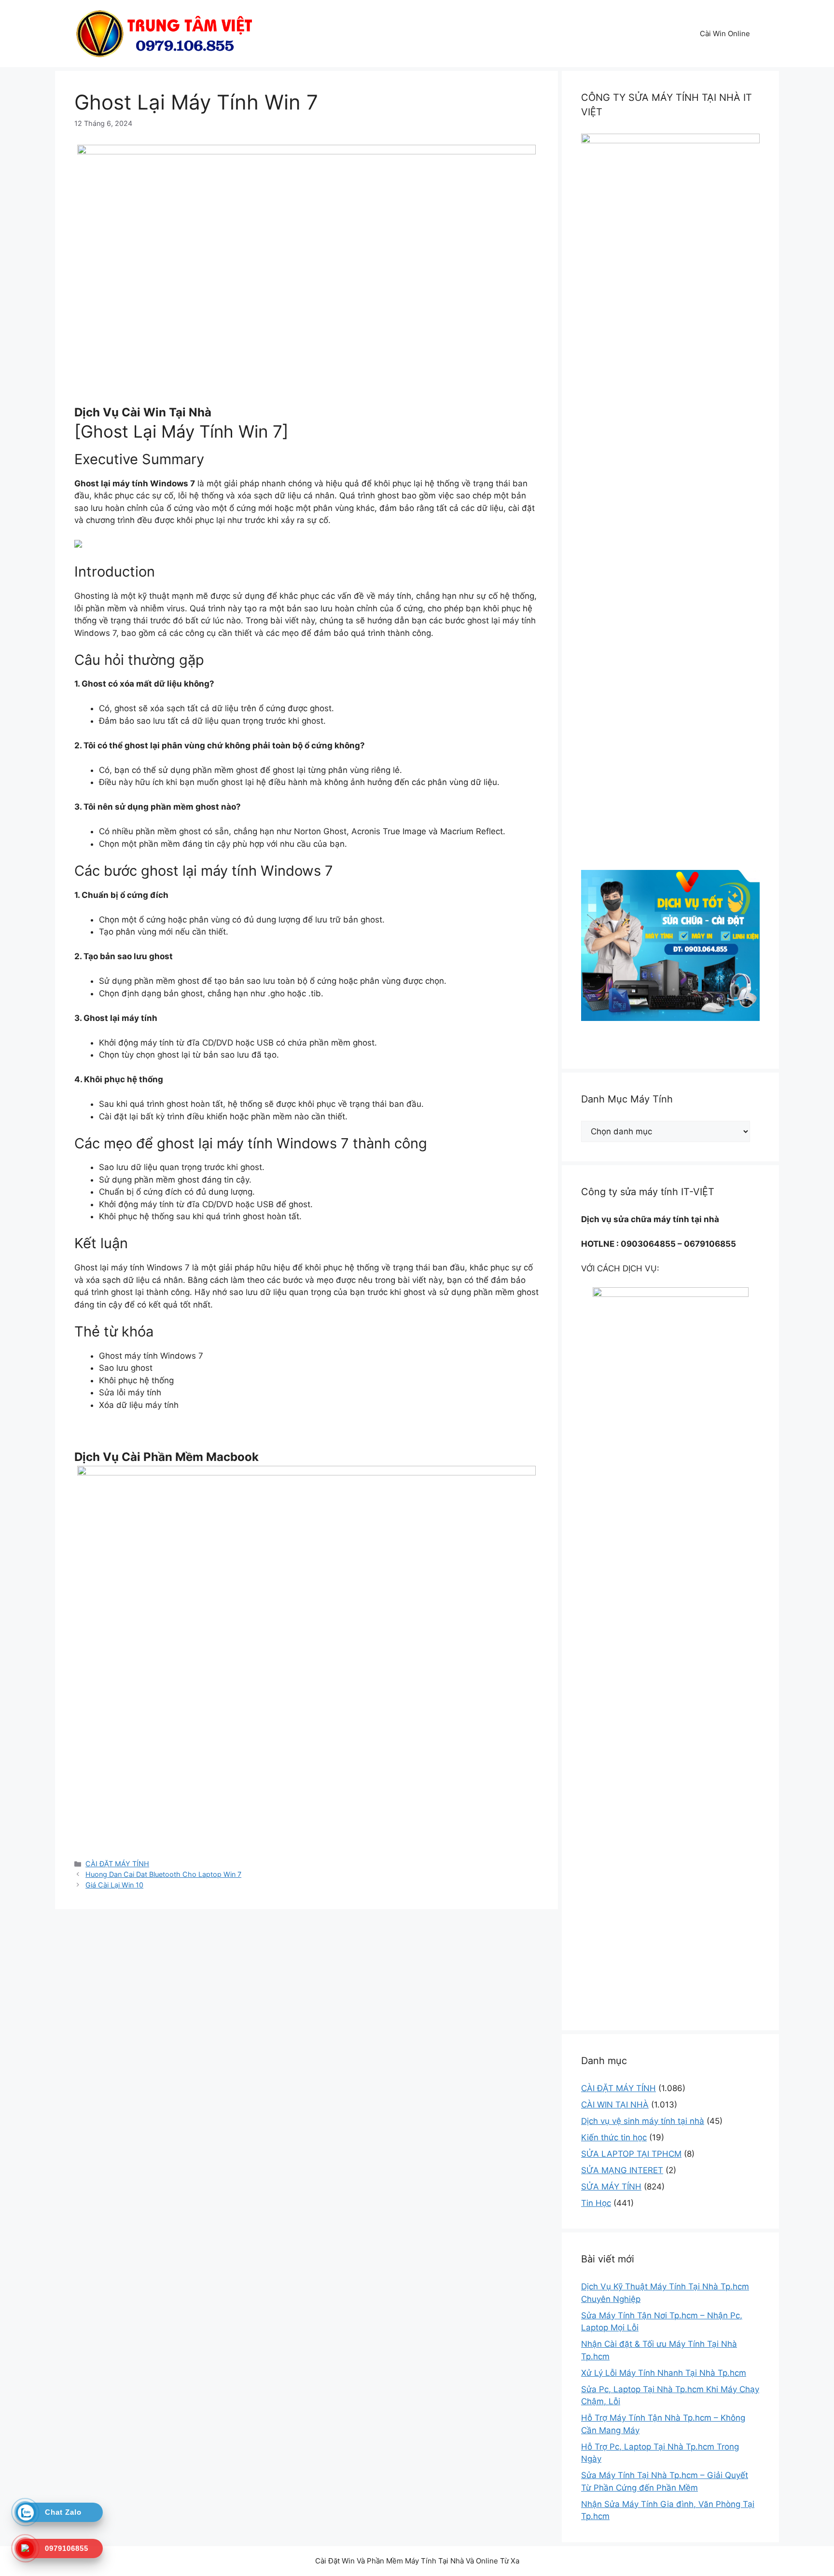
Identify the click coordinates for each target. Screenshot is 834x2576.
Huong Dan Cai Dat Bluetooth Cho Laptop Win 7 (163, 1874)
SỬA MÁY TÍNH (611, 2187)
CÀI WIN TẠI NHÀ (615, 2105)
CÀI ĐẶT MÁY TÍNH (117, 1864)
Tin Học (596, 2203)
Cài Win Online (725, 34)
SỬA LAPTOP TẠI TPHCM (631, 2154)
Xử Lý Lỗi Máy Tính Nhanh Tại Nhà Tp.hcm (664, 2373)
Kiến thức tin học (614, 2137)
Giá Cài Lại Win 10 (114, 1885)
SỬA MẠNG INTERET (622, 2170)
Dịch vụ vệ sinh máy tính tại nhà (643, 2121)
